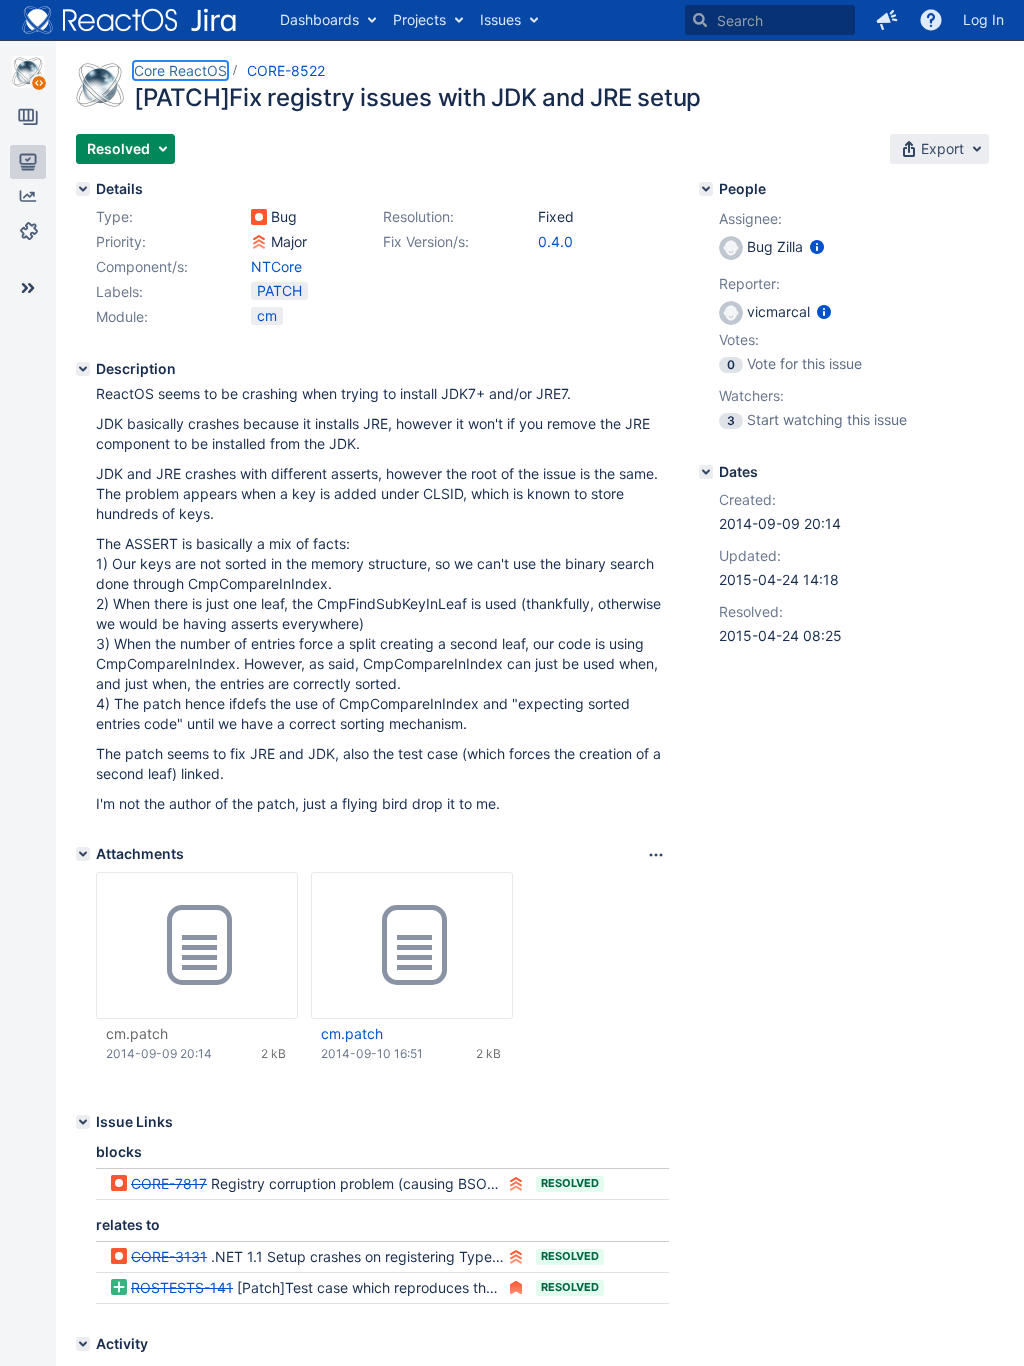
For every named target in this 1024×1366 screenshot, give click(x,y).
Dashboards (319, 19)
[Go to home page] (130, 20)
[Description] (83, 369)
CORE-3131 (169, 1256)
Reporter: (749, 283)
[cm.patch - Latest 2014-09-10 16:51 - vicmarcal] (412, 946)
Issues (500, 19)
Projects (419, 19)
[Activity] (83, 1344)
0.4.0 (555, 241)
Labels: (119, 291)
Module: (122, 316)
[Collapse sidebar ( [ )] (28, 288)
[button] (887, 20)
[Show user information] (817, 246)
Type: (114, 216)
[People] (706, 189)
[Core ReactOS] (28, 72)
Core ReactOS (180, 70)
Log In (983, 19)
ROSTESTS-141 (182, 1287)
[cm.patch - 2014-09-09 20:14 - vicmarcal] (197, 946)
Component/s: (142, 266)
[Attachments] (83, 854)
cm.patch (137, 1033)
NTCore (276, 266)
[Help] (931, 20)
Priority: (121, 241)
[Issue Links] (83, 1122)
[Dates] (706, 472)
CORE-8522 (286, 70)
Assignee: (750, 218)
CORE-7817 (169, 1183)
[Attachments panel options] (656, 855)
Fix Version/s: (426, 241)
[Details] (83, 189)
